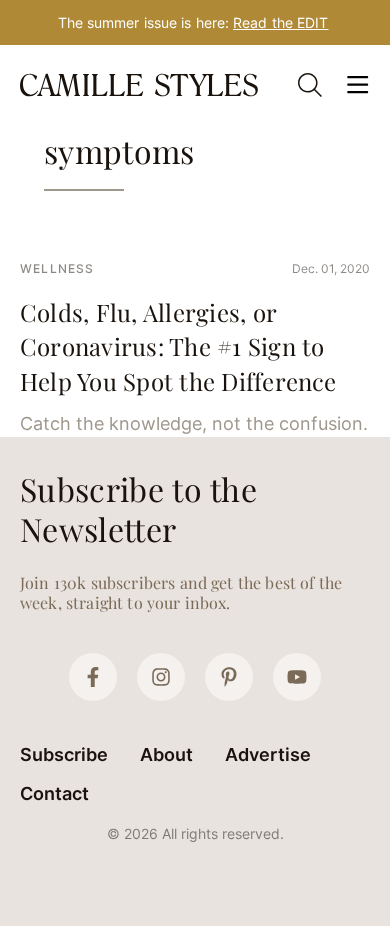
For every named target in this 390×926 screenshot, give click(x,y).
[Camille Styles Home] (141, 84)
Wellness (57, 268)
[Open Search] (310, 85)
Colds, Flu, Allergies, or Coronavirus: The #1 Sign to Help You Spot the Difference (178, 346)
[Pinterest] (229, 677)
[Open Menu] (358, 85)
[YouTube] (297, 677)
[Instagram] (161, 677)
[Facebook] (93, 677)
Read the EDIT (280, 22)
